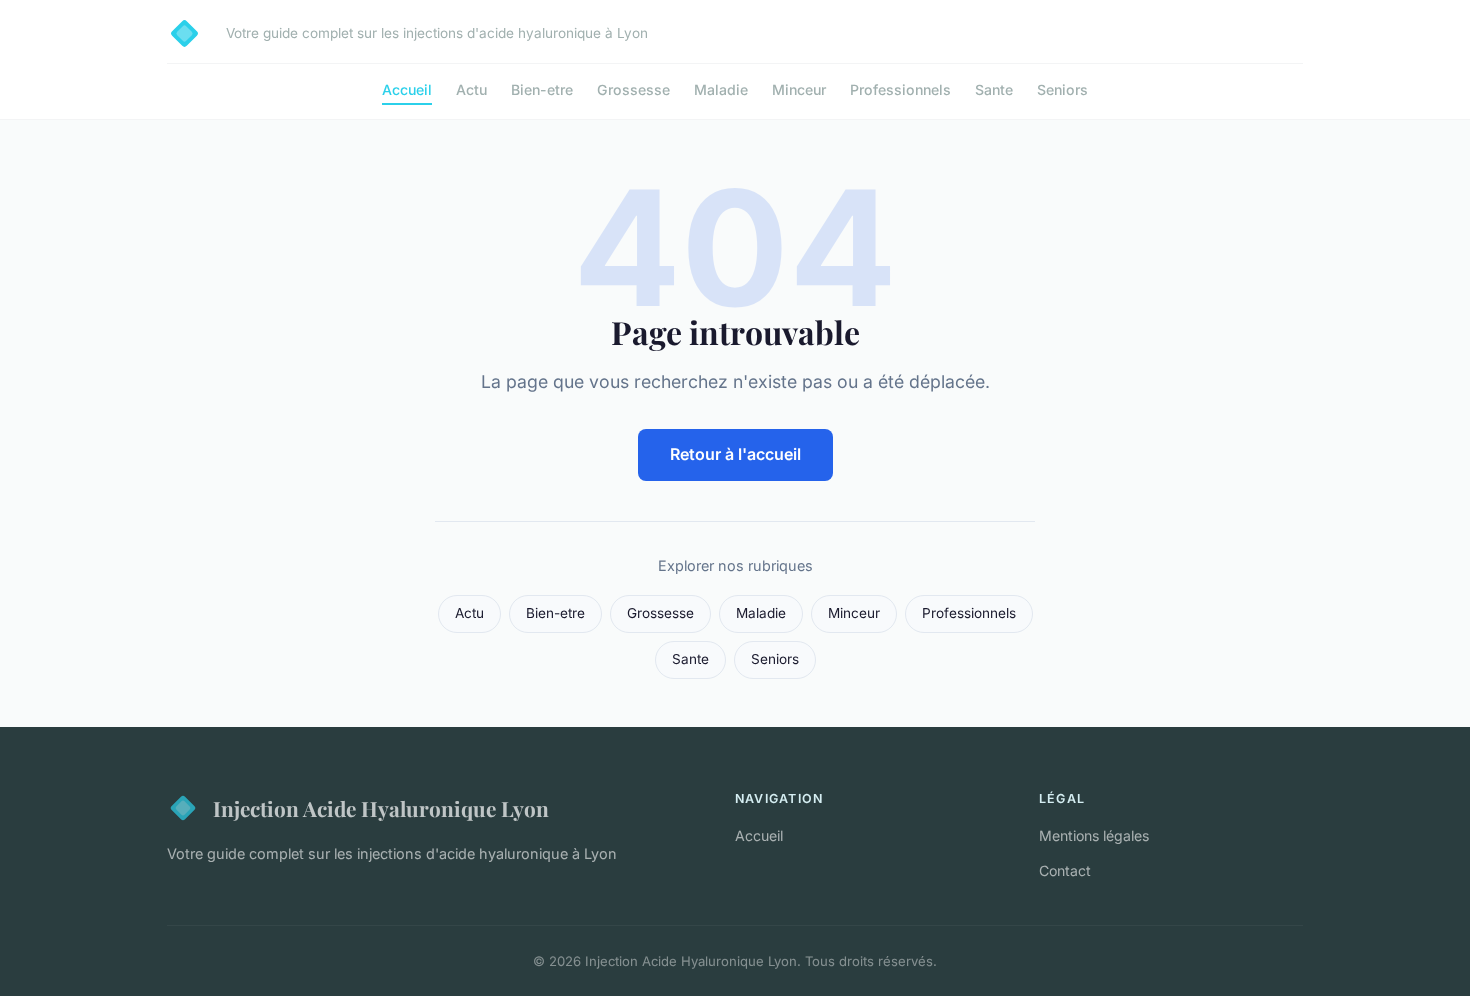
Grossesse (633, 89)
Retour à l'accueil (735, 454)
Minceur (799, 89)
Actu (471, 89)
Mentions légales (1094, 835)
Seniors (1062, 89)
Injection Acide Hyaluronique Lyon (381, 808)
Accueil (407, 89)
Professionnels (900, 89)
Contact (1065, 870)
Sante (994, 89)
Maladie (721, 89)
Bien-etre (542, 89)
